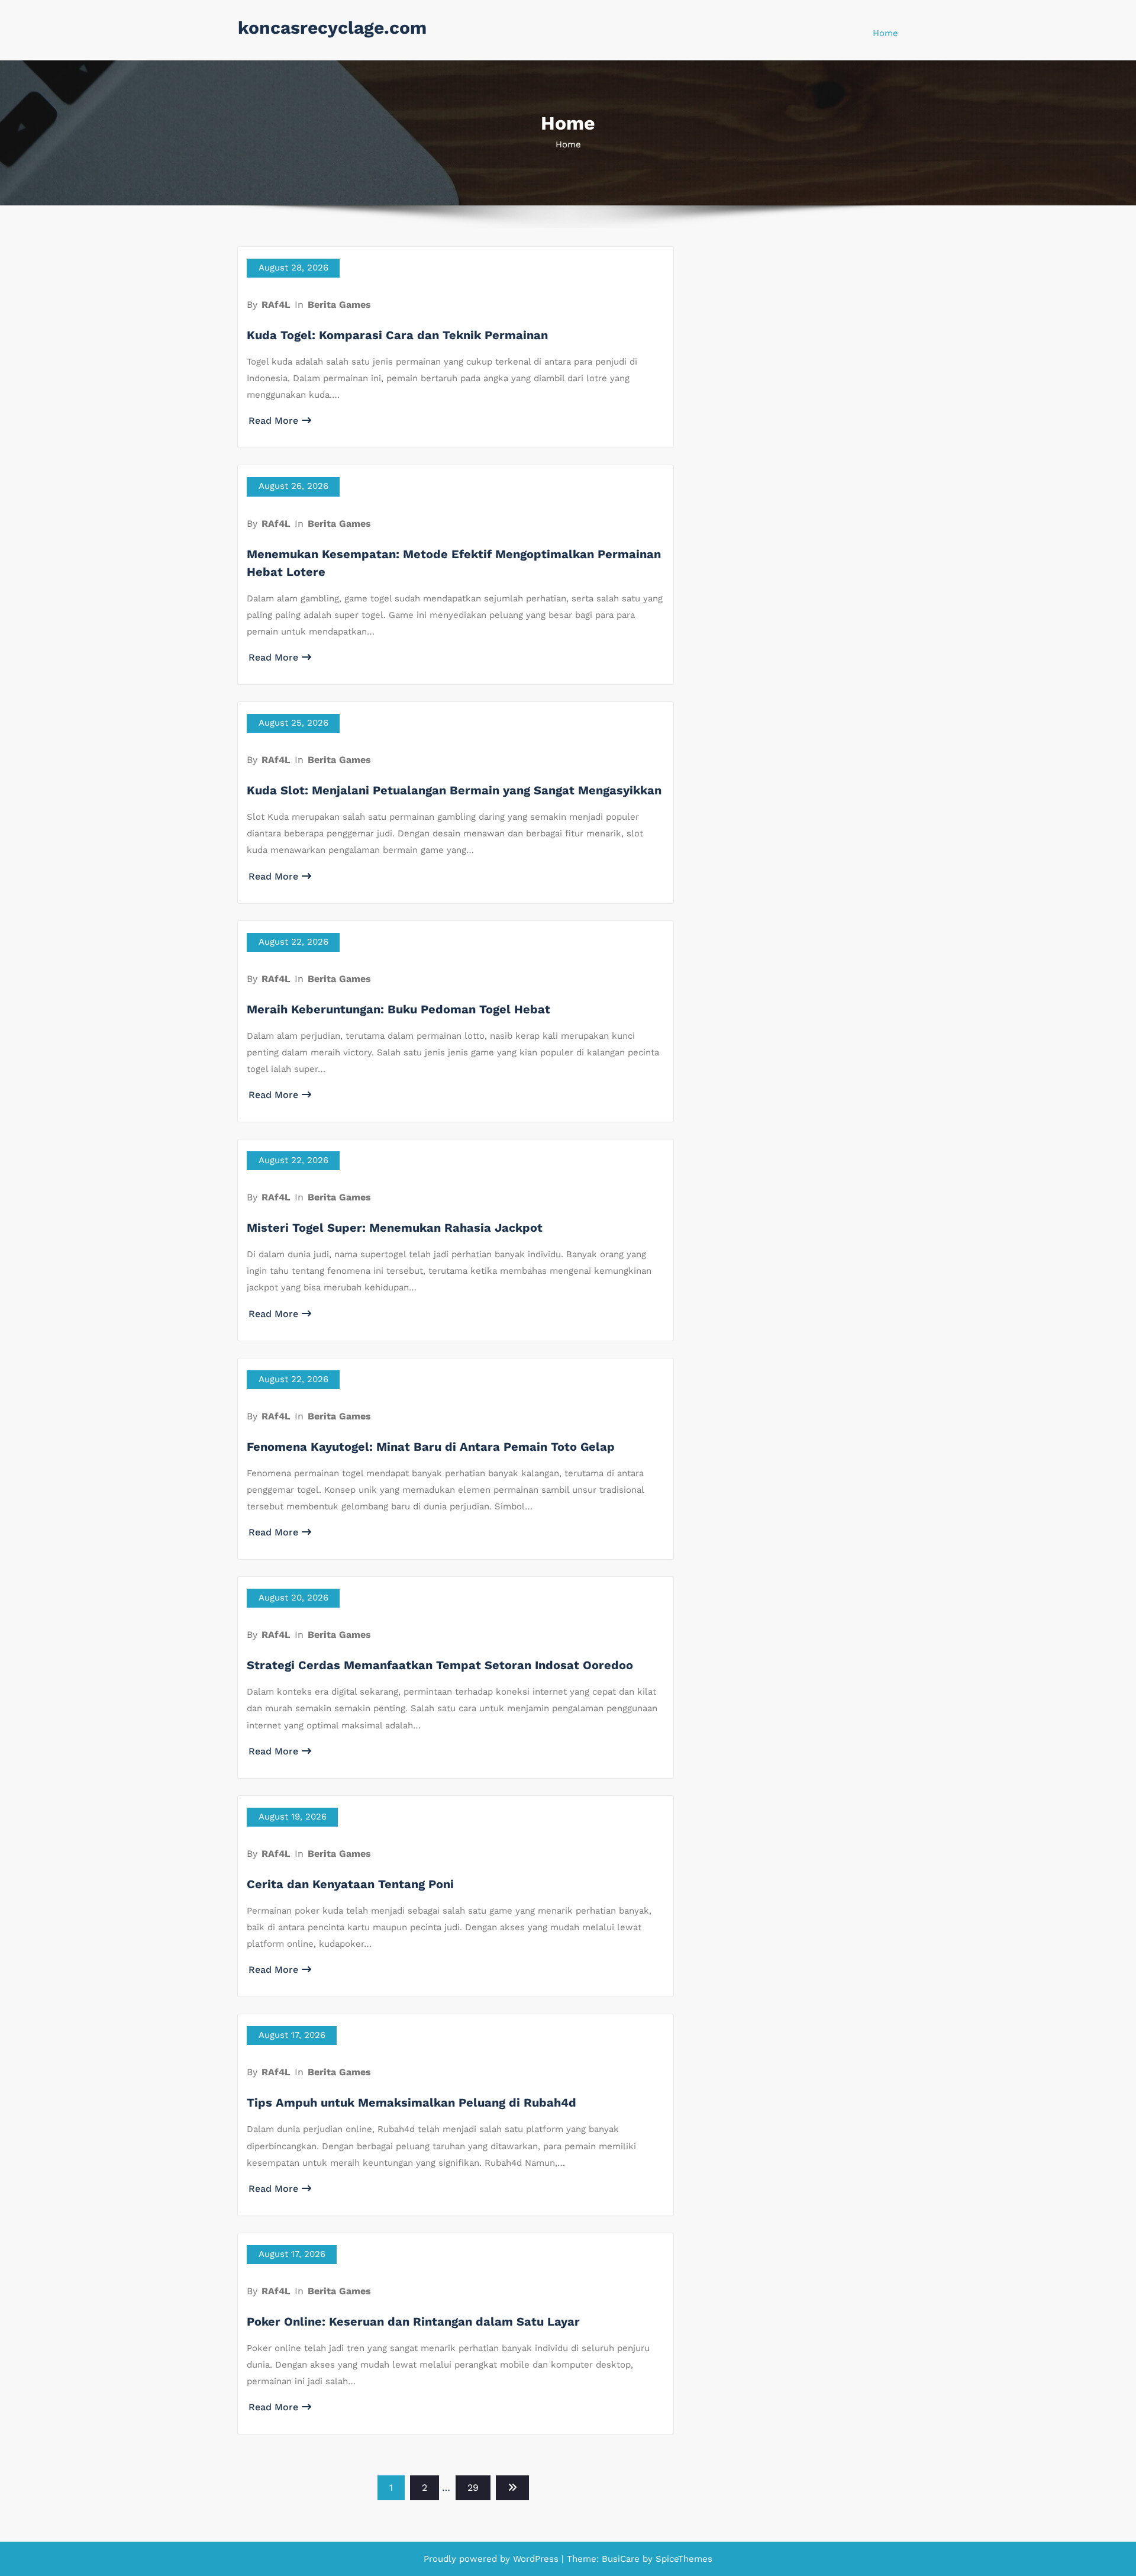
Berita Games (339, 305)
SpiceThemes (682, 2559)
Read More (273, 421)
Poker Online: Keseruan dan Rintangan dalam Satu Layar (413, 2321)
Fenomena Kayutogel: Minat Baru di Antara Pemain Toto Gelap (431, 1447)
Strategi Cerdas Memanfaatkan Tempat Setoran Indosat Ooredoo (440, 1665)
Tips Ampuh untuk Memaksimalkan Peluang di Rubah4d (412, 2102)
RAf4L (276, 305)
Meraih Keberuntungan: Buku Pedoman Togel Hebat (398, 1009)
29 (473, 2488)
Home (885, 33)
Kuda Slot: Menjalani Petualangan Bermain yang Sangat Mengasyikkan (454, 790)
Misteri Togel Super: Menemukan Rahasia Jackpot (395, 1228)
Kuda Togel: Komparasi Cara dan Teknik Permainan (397, 335)
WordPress (536, 2559)
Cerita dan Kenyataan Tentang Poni (350, 1884)
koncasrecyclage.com (332, 28)
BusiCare (622, 2559)
